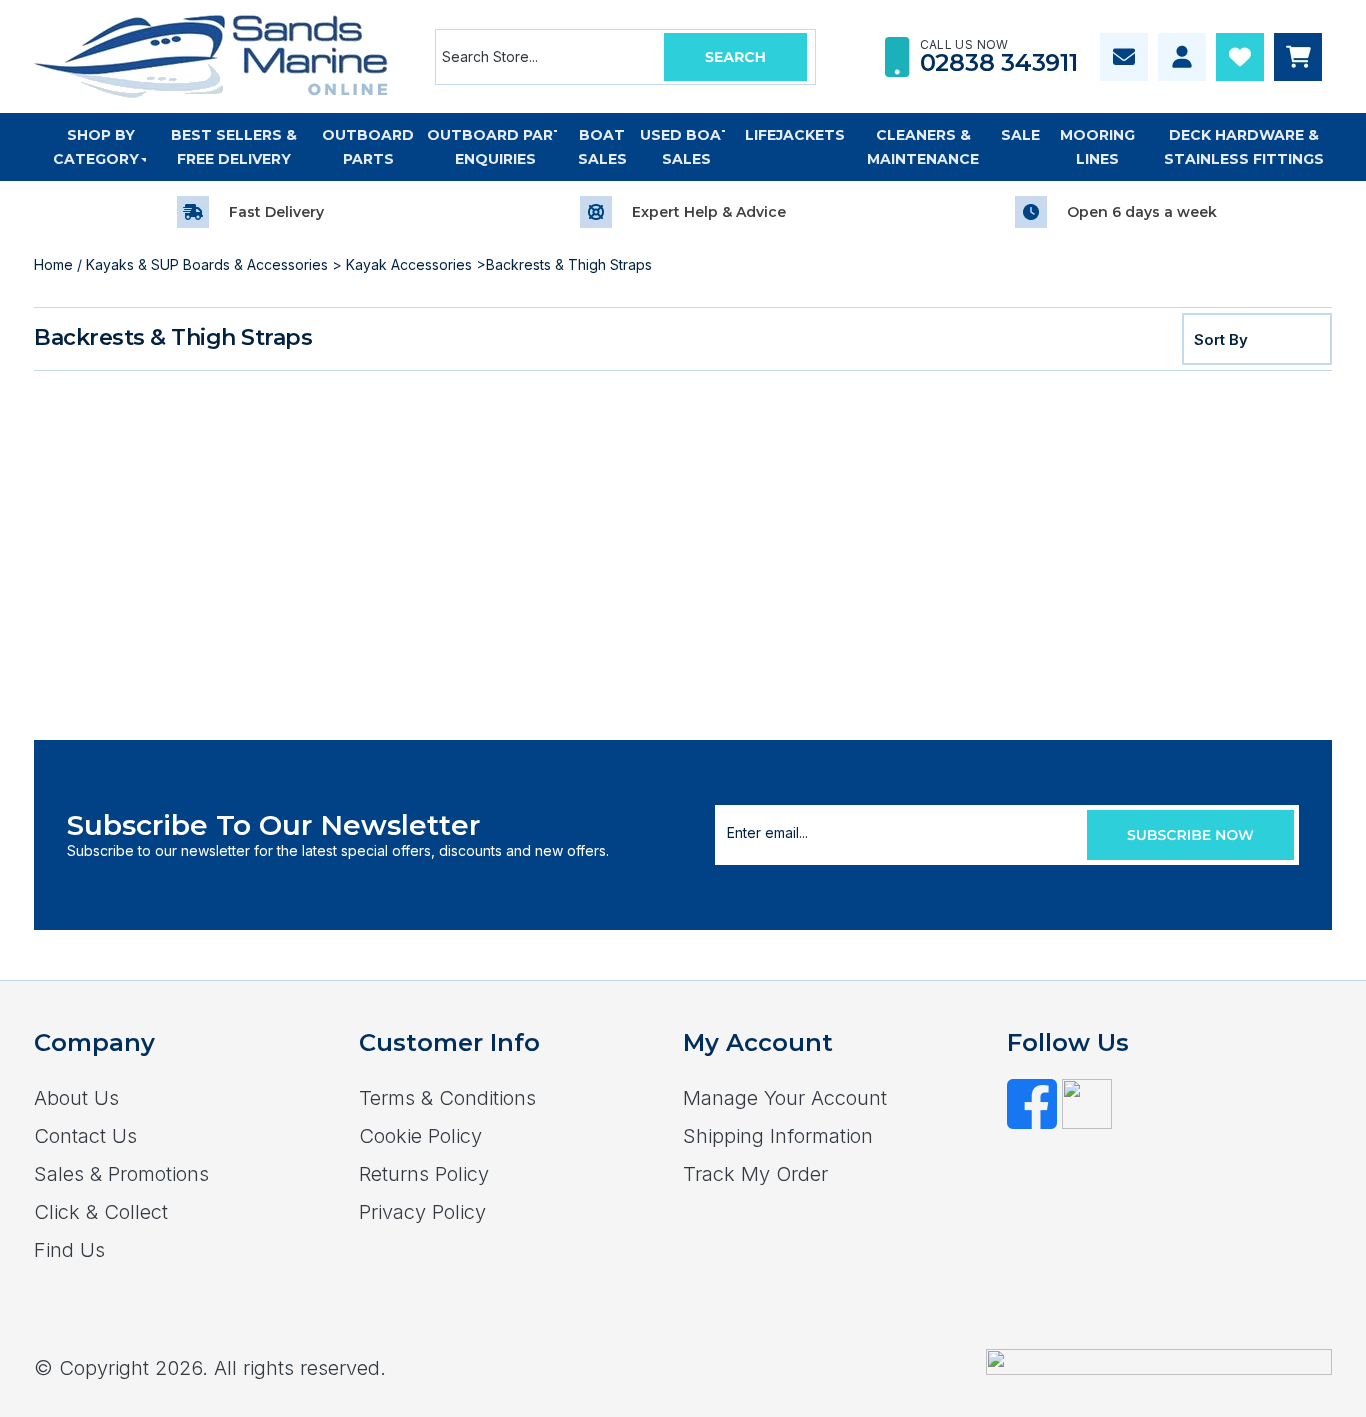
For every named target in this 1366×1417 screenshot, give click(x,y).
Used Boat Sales (686, 147)
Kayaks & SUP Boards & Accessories (207, 264)
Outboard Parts (368, 147)
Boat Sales (602, 147)
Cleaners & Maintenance (923, 147)
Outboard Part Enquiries (495, 147)
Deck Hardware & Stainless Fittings (1244, 147)
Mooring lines (1097, 147)
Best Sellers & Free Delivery (234, 147)
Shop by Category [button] (96, 147)
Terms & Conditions (447, 1098)
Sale (1020, 135)
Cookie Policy (420, 1136)
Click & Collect (101, 1212)
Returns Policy (424, 1174)
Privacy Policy (422, 1212)
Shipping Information (778, 1136)
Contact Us (85, 1136)
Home (53, 264)
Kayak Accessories (409, 264)
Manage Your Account (785, 1098)
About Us (76, 1098)
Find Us (69, 1250)
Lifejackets (795, 135)
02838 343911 (999, 62)
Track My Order (755, 1174)
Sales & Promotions (121, 1174)
